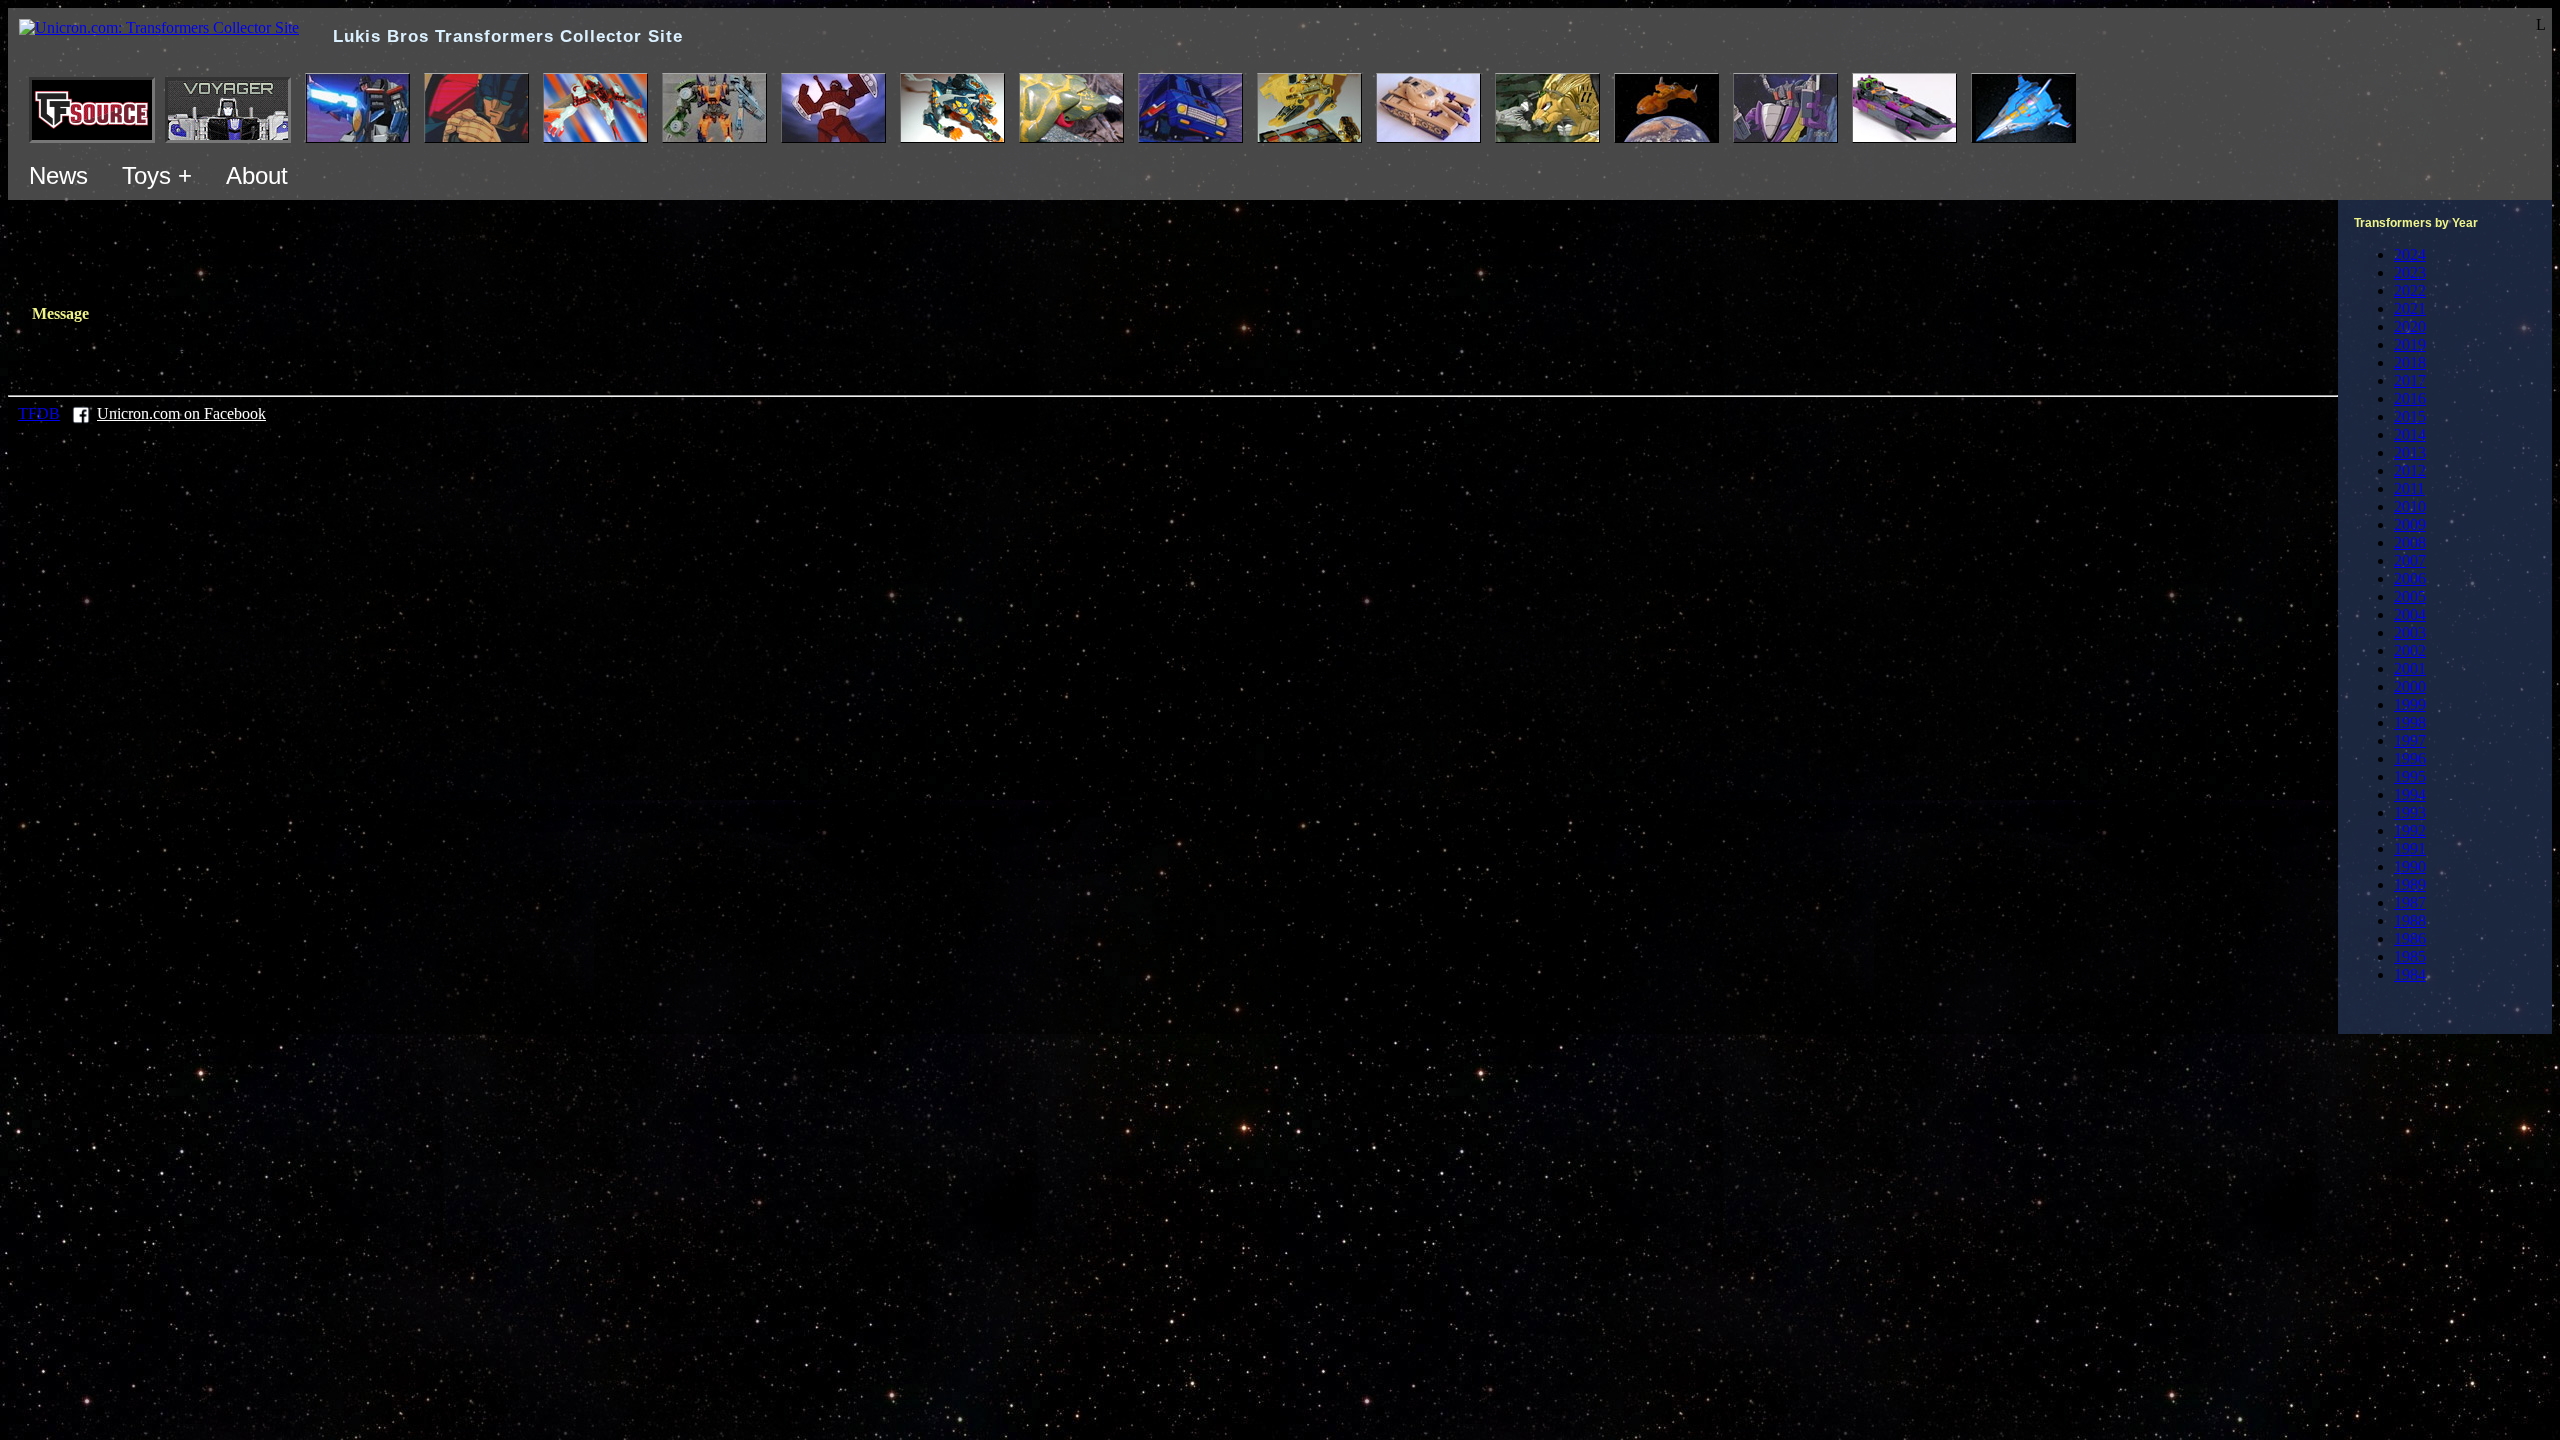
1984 (2410, 974)
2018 (2410, 362)
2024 (2410, 254)
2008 (2410, 542)
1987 (2410, 902)
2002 (2410, 650)
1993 (2410, 812)
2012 (2410, 470)
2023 (2410, 272)
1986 (2410, 938)
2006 (2410, 578)
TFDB (39, 413)
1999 (2410, 704)
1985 (2410, 956)
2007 (2410, 560)
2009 (2410, 524)
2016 (2410, 398)
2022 (2410, 290)
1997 (2410, 740)
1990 (2410, 866)
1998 (2410, 722)
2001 (2410, 668)
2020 (2410, 326)
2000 (2410, 686)
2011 (2409, 488)
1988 (2410, 920)
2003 (2410, 632)
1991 (2410, 848)
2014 (2410, 434)
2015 (2410, 416)
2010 (2410, 506)
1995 (2410, 776)
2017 (2410, 380)
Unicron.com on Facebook (181, 413)
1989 (2410, 884)
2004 (2410, 614)
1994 (2410, 794)
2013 (2410, 452)
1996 (2410, 758)
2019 (2410, 344)
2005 (2410, 596)
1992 (2410, 830)
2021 (2410, 308)
